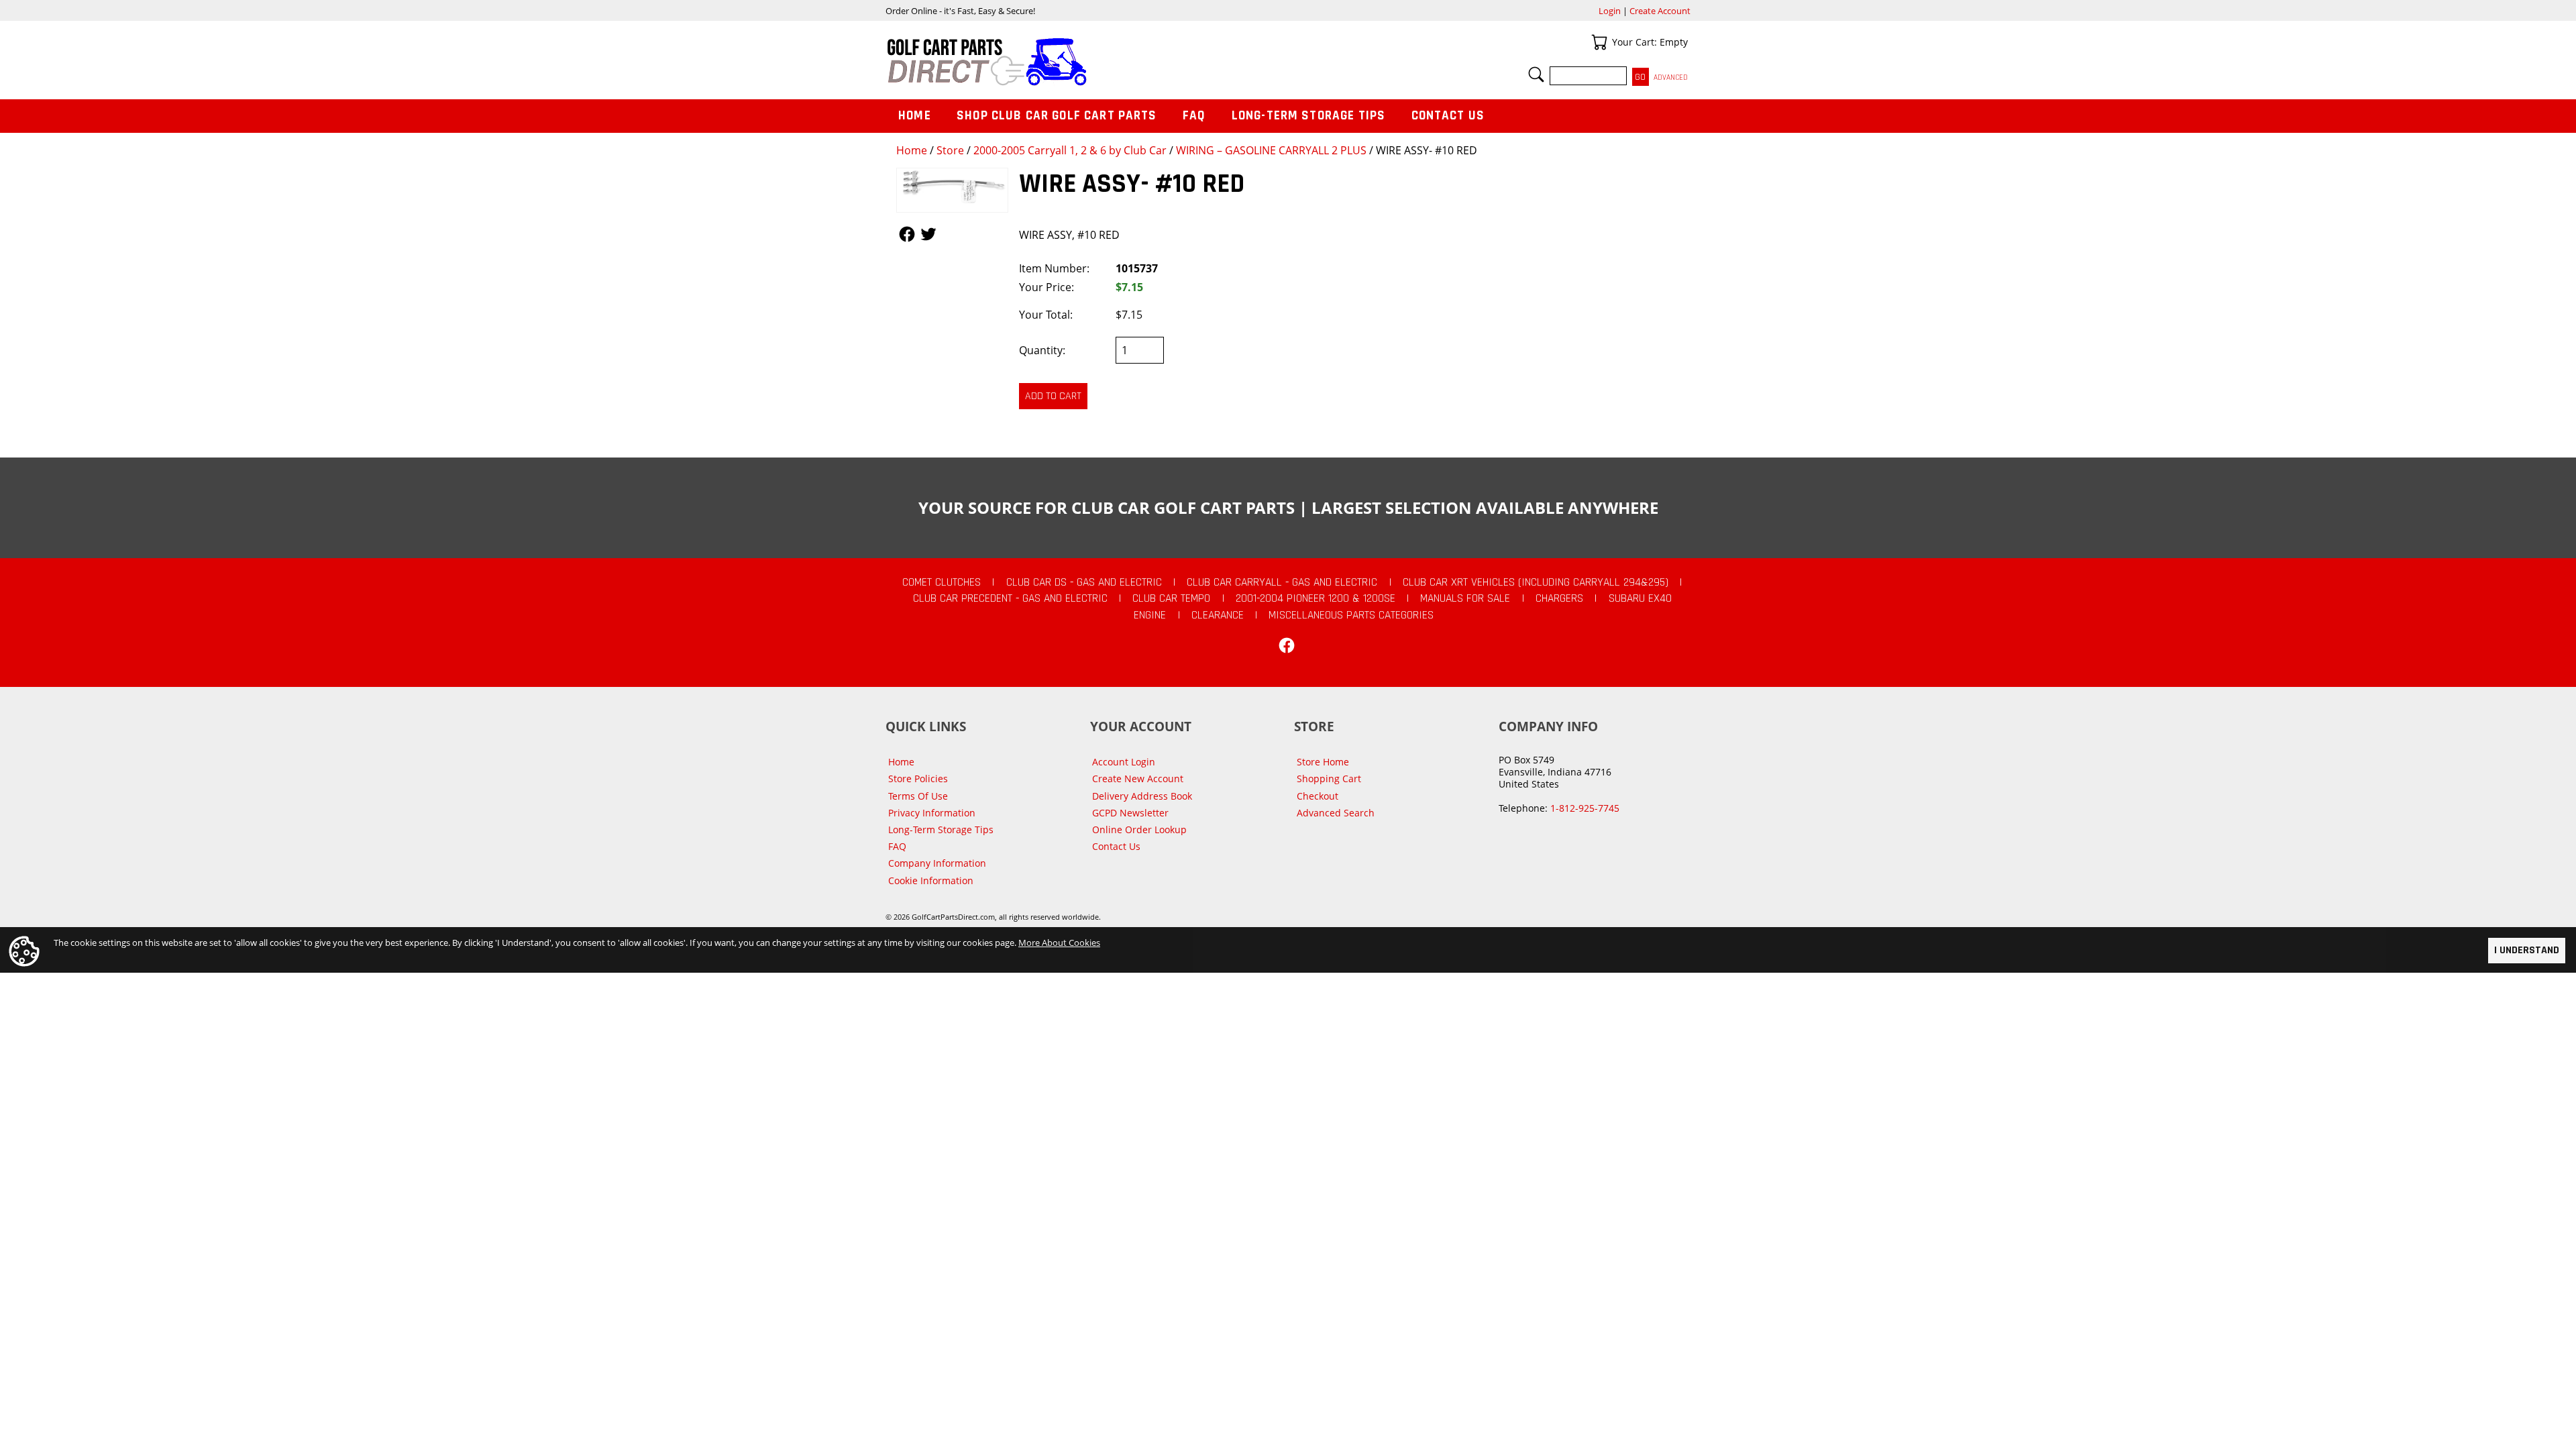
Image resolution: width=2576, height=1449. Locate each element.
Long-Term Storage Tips (1308, 116)
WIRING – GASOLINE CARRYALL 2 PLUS (1271, 150)
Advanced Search (1336, 813)
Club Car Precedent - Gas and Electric (1010, 598)
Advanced (1671, 77)
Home (912, 150)
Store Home (1323, 762)
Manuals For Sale (1465, 598)
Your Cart (1599, 42)
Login (1610, 11)
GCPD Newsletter (1130, 813)
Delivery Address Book (1142, 796)
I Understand (2527, 950)
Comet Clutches (942, 582)
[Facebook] (1287, 645)
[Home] (1087, 62)
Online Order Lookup (1139, 829)
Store (950, 150)
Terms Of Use (918, 796)
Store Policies (918, 779)
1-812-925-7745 (1585, 808)
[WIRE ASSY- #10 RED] (952, 190)
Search (1536, 74)
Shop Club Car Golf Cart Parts (1057, 116)
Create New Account (1138, 779)
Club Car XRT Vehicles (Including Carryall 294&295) (1536, 582)
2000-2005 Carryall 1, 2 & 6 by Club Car (1070, 150)
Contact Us (1448, 116)
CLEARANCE (1218, 615)
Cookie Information (931, 880)
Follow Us (907, 234)
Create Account (1660, 11)
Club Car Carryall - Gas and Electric (1282, 582)
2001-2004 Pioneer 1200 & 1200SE (1316, 598)
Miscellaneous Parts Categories (1351, 615)
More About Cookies (1059, 943)
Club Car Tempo (1171, 598)
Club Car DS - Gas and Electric (1084, 582)
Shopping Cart (1329, 779)
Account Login (1124, 762)
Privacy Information (932, 813)
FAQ (1194, 116)
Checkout (1318, 796)
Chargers (1559, 598)
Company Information (937, 863)
